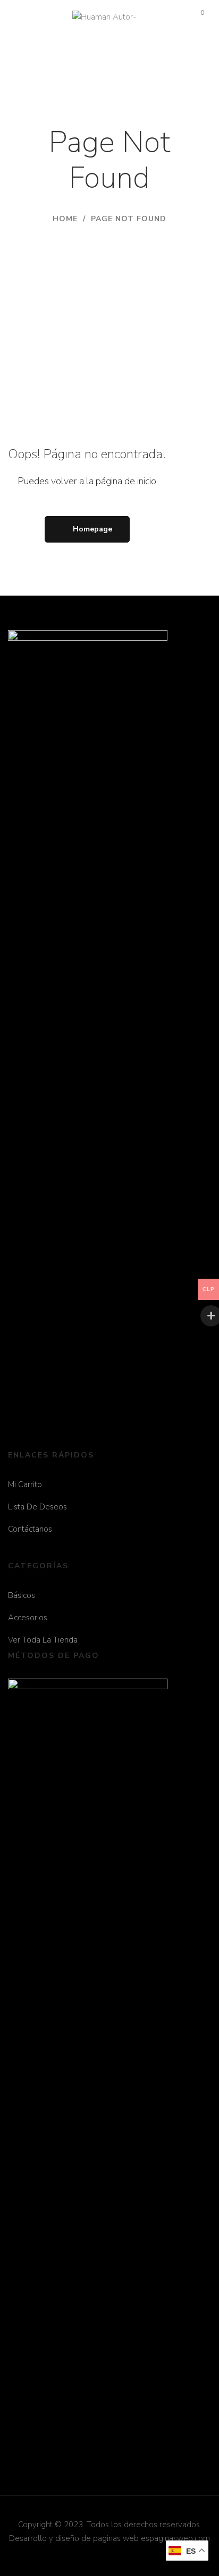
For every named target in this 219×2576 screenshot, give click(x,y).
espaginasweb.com (175, 2538)
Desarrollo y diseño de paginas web (74, 2538)
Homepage (92, 529)
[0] (193, 17)
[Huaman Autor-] (104, 18)
